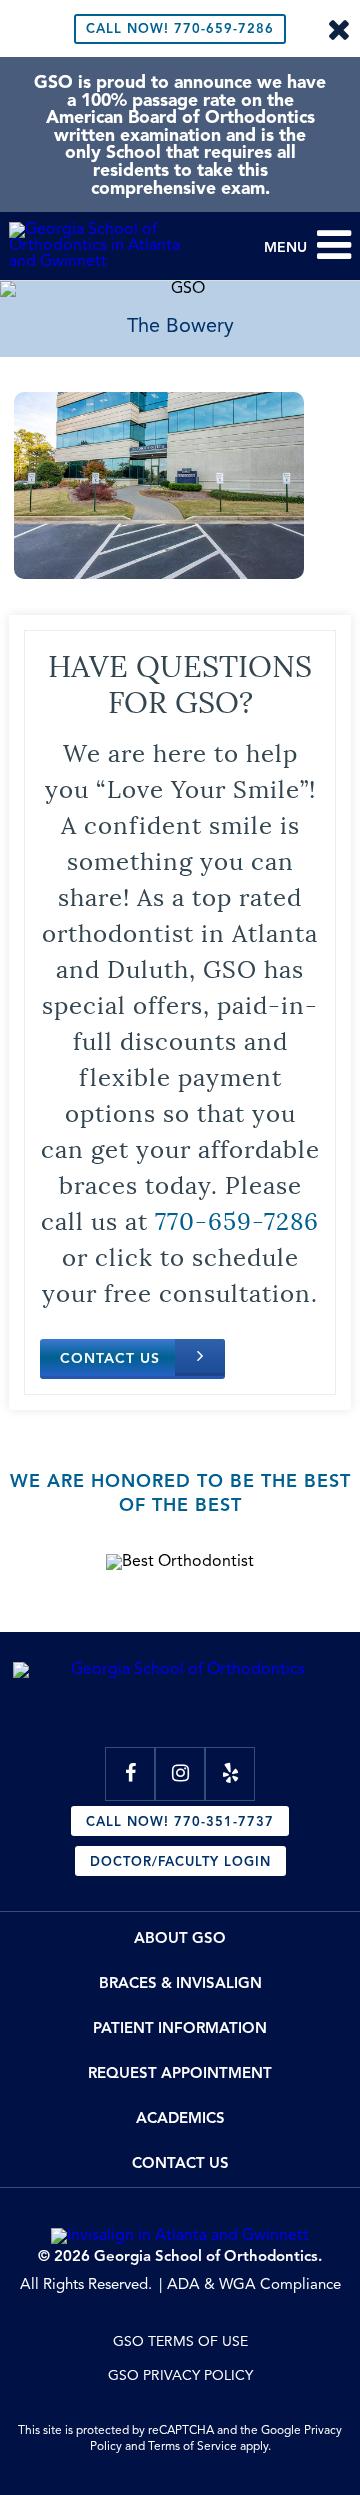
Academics (180, 2119)
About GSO (180, 1939)
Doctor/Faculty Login (180, 1862)
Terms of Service (192, 2447)
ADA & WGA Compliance (254, 2285)
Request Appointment (180, 2074)
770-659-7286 (180, 29)
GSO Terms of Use (180, 2342)
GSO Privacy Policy (180, 2376)
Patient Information (180, 2029)
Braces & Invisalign (180, 1984)
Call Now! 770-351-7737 (180, 1822)
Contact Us (110, 1359)
